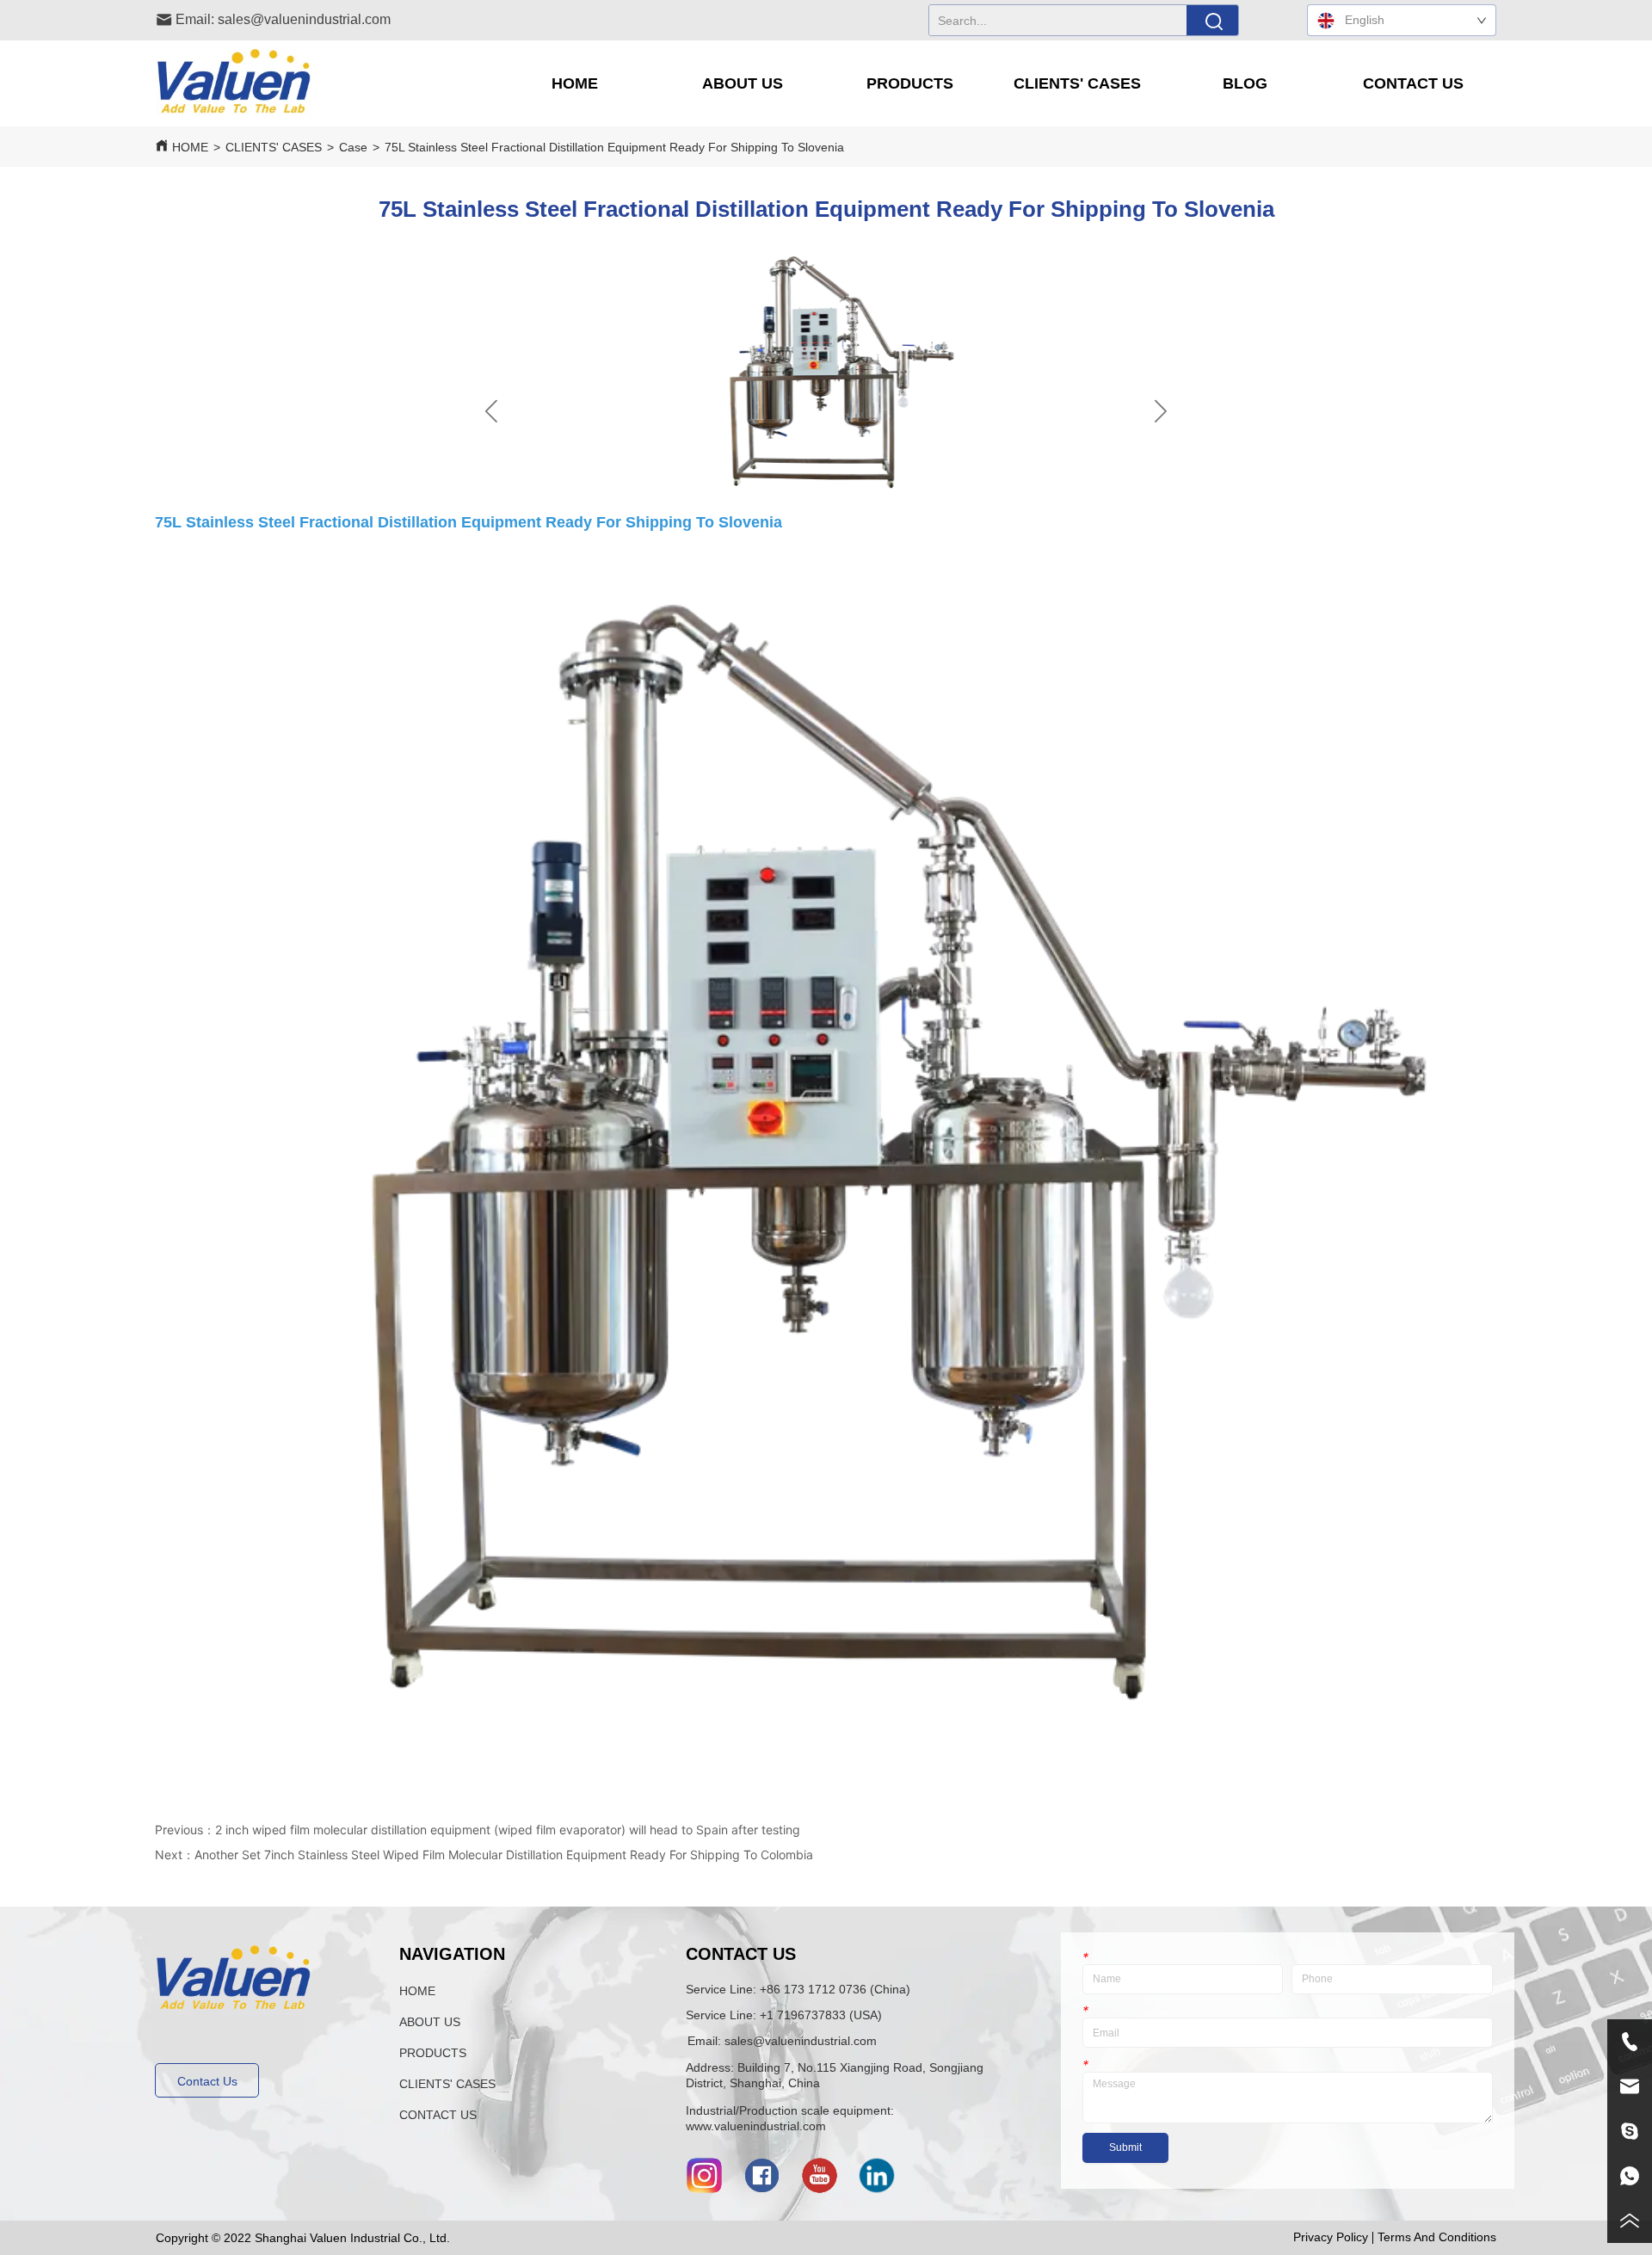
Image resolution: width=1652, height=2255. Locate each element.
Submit (1125, 2147)
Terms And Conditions (1437, 2237)
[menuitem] (742, 83)
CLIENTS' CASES (274, 147)
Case (353, 147)
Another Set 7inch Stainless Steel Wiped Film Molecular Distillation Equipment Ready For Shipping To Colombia (504, 1855)
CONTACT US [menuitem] (1413, 83)
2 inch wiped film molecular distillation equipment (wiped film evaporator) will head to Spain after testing (508, 1830)
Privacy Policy (1331, 2237)
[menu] (993, 83)
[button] (743, 84)
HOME (190, 147)
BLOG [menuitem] (1245, 83)
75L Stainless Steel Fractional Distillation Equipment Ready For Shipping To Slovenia (614, 147)
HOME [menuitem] (575, 83)
